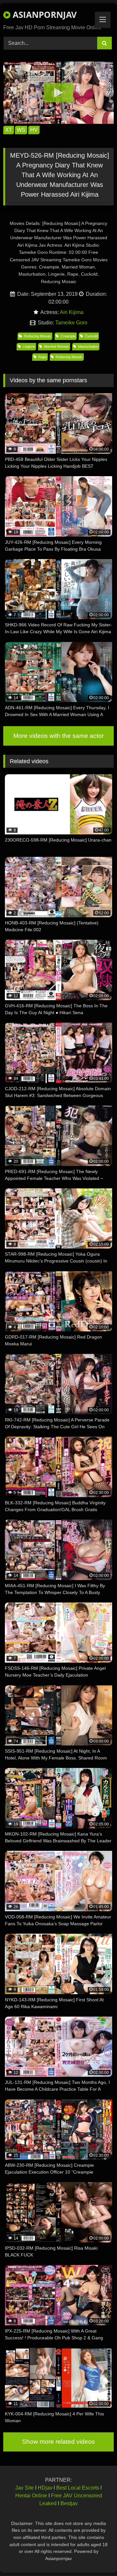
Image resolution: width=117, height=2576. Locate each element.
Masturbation (88, 347)
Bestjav (69, 2503)
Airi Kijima (72, 312)
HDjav (45, 2488)
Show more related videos (58, 2442)
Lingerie (29, 347)
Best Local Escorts (78, 2488)
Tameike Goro (71, 323)
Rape (43, 357)
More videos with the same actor (58, 736)
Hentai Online (31, 2496)
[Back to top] (97, 2557)
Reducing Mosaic (38, 336)
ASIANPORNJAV (44, 15)
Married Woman (56, 347)
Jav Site (25, 2488)
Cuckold (91, 336)
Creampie (68, 336)
